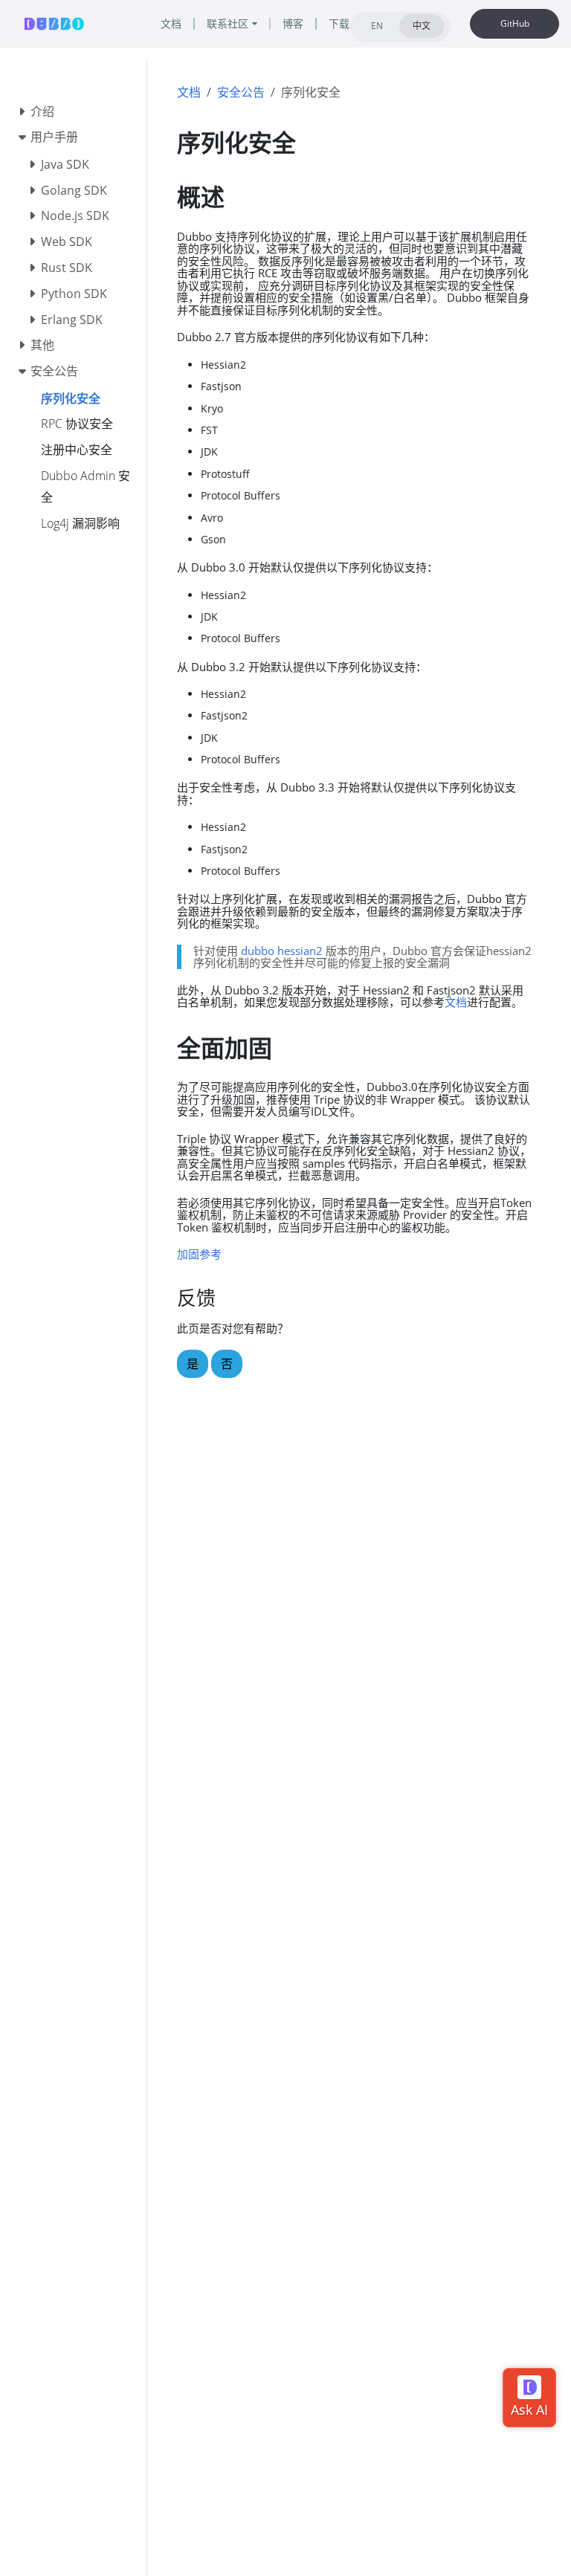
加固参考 (199, 1254)
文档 (189, 92)
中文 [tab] (422, 26)
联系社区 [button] (228, 23)
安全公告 (241, 92)
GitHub (515, 23)
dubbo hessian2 (282, 951)
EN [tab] (377, 26)
